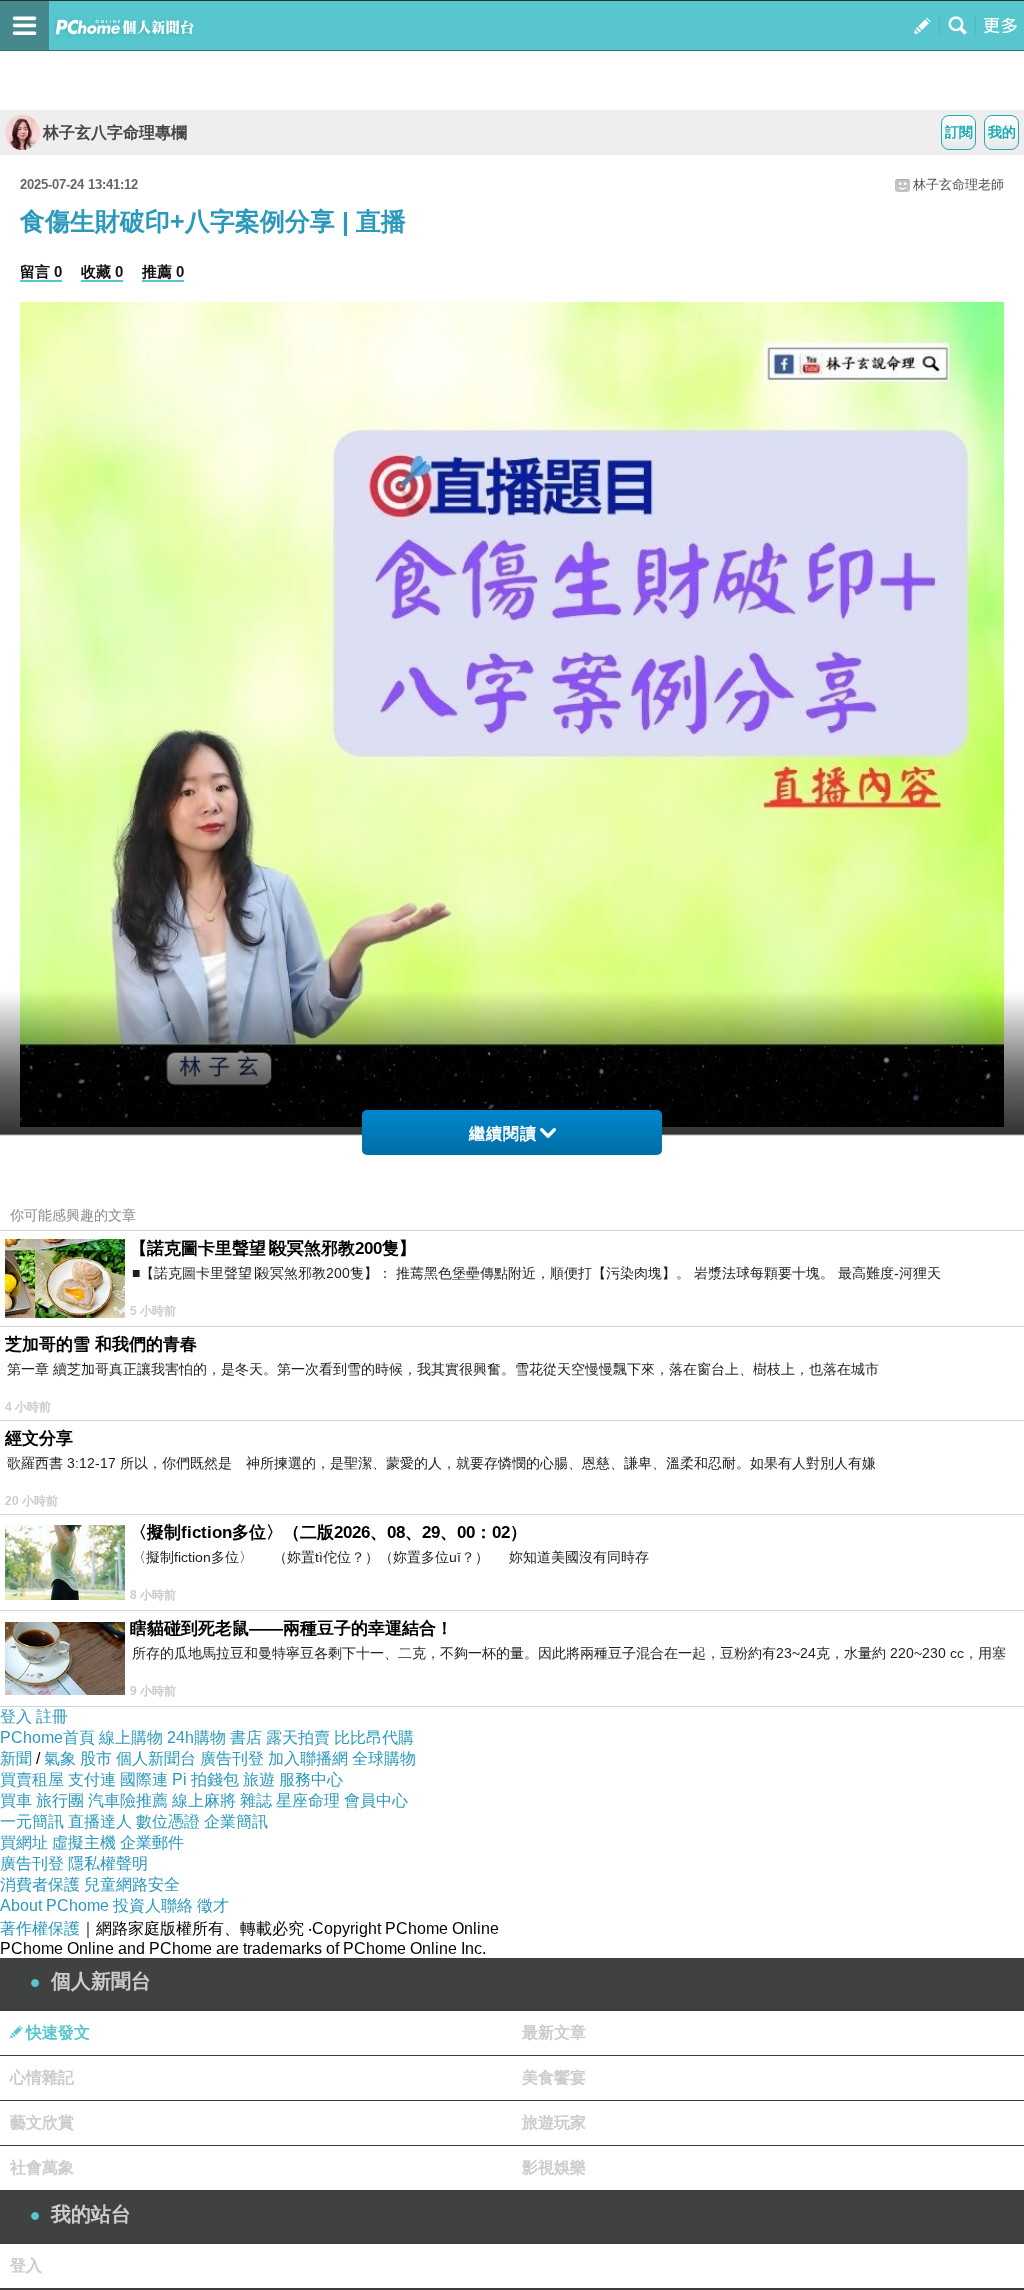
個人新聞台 (156, 1758)
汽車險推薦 (128, 1800)
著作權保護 (40, 1928)
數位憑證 (168, 1821)
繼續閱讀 (503, 1133)
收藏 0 (102, 271)
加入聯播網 (308, 1758)
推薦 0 (163, 271)
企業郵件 (152, 1842)
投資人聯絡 (153, 1905)
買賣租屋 (32, 1779)
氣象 (60, 1758)
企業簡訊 (236, 1821)
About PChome (54, 1905)
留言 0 (41, 271)
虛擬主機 (84, 1842)
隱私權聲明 (108, 1863)
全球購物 (384, 1758)
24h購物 (196, 1737)
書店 (246, 1737)
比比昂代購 (374, 1737)
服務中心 (311, 1779)
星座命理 (308, 1800)
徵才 (213, 1905)
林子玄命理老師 (958, 184)
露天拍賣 (298, 1737)
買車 (16, 1800)
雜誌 (256, 1800)
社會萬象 (42, 2167)
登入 (16, 1716)
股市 (96, 1758)
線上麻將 (204, 1800)
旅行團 (60, 1800)
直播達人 (100, 1821)
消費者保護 (40, 1884)
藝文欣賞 (42, 2122)
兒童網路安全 (132, 1884)
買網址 (24, 1842)
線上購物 (131, 1737)
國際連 (144, 1779)
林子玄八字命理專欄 (115, 132)
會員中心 (376, 1800)
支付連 (92, 1779)
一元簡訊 (32, 1821)
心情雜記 (42, 2077)
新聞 (16, 1758)
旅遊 (259, 1779)
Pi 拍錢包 (205, 1779)
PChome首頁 (47, 1737)
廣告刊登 (232, 1758)
